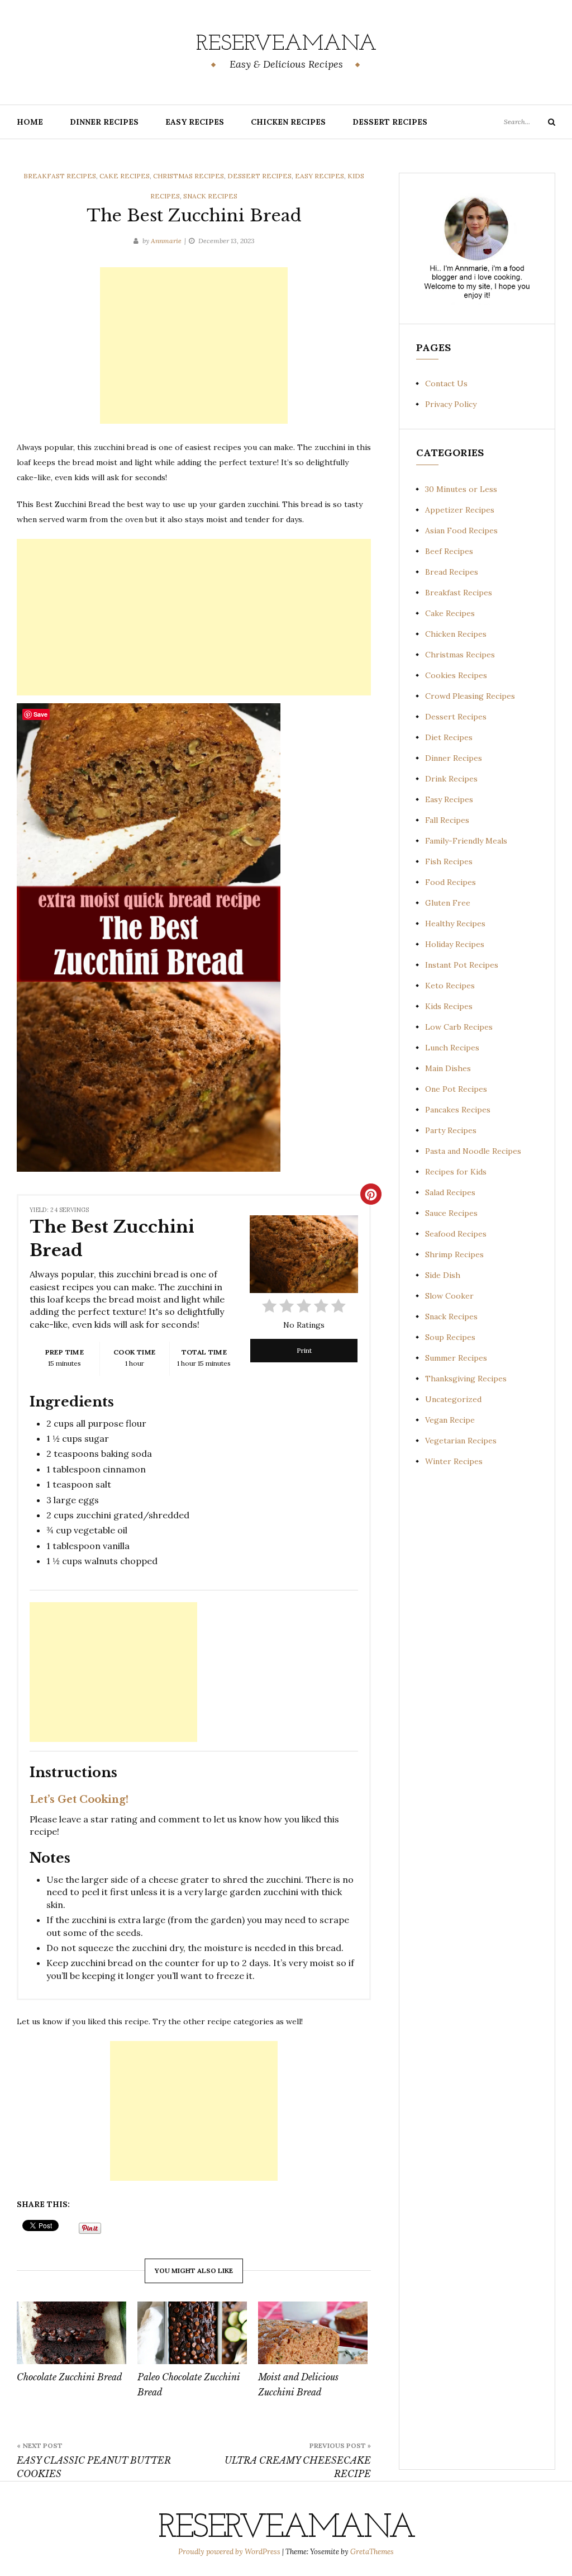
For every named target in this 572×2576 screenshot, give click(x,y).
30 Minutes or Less (461, 489)
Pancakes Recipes (458, 1110)
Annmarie (166, 241)
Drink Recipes (451, 779)
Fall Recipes (447, 820)
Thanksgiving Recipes (466, 1379)
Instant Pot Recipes (462, 965)
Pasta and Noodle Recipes (473, 1151)
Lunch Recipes (452, 1048)
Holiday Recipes (455, 944)
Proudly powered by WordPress (230, 2552)
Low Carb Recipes (459, 1027)
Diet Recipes (449, 737)
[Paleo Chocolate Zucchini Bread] (192, 2333)
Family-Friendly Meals (466, 841)
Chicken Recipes (288, 122)
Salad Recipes (450, 1192)
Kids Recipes (449, 1006)
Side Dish (443, 1275)
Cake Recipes (125, 176)
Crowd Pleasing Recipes (470, 696)
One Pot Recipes (456, 1089)
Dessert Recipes (390, 122)
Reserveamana (286, 44)
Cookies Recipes (456, 675)
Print (304, 1350)
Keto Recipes (450, 986)
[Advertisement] (194, 345)
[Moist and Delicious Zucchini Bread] (313, 2333)
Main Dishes (448, 1068)
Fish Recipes (449, 861)
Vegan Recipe (450, 1420)
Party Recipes (451, 1130)
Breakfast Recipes (60, 176)
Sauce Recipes (451, 1213)
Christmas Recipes (189, 176)
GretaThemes (372, 2552)
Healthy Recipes (455, 924)
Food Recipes (451, 882)
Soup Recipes (450, 1337)
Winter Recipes (454, 1461)
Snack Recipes (210, 196)
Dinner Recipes (104, 122)
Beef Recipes (449, 551)
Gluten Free (448, 903)
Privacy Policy (451, 404)
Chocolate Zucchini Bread (70, 2377)
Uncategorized (453, 1399)
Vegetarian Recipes (461, 1441)
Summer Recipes (456, 1358)
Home (30, 122)
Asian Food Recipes (461, 531)
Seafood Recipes (456, 1234)
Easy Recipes (195, 122)
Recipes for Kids (456, 1172)
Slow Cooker (449, 1296)
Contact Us (446, 383)
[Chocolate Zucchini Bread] (71, 2333)
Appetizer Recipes (460, 510)
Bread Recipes (452, 572)
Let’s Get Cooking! (79, 1800)
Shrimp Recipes (454, 1254)
